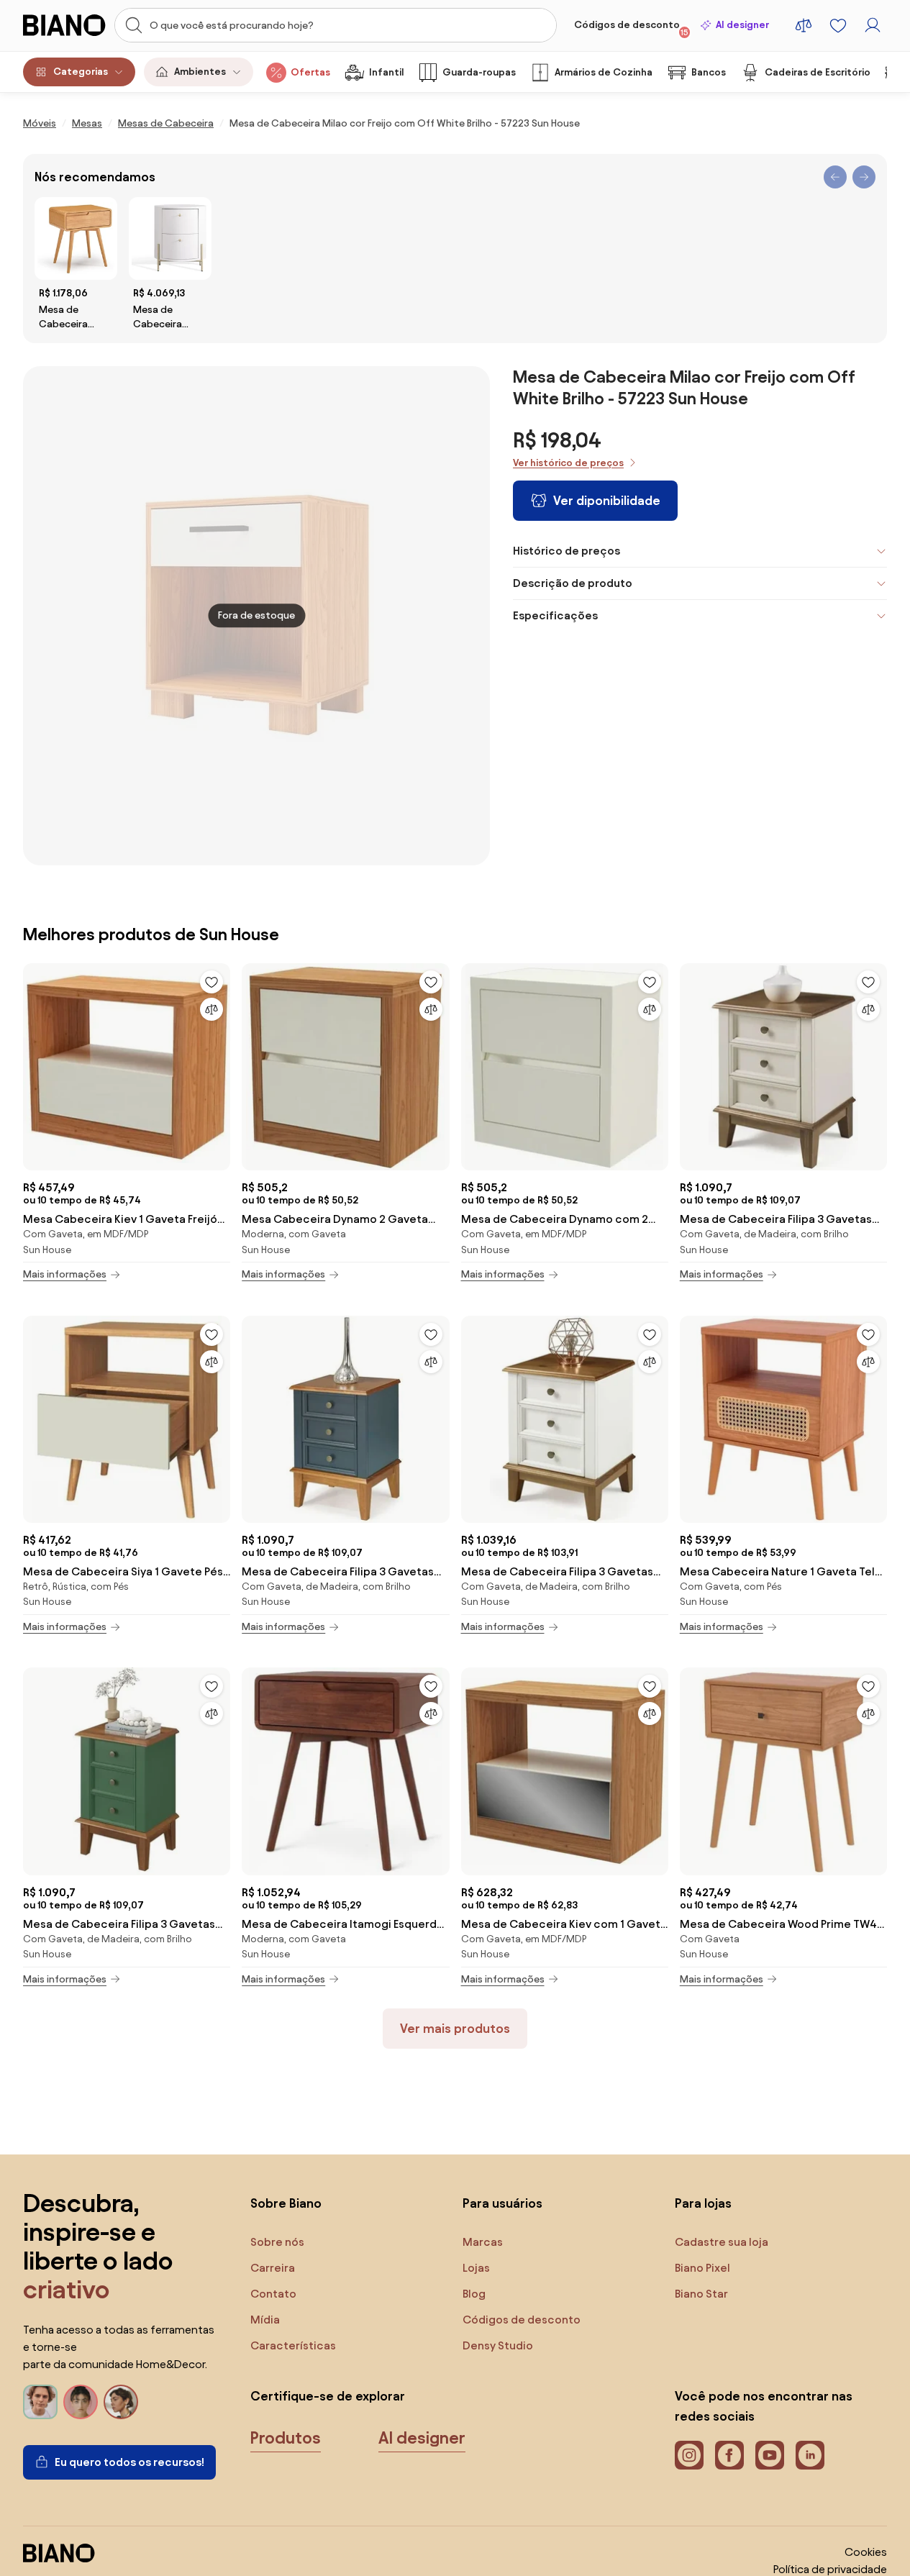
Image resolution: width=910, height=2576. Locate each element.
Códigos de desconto (631, 28)
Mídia (265, 2320)
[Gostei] (211, 982)
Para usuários (502, 2203)
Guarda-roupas (479, 72)
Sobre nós (277, 2242)
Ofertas (310, 72)
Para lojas (703, 2203)
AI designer (742, 25)
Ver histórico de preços (568, 463)
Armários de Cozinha (604, 72)
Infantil (386, 72)
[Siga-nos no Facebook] (729, 2455)
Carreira (273, 2268)
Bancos (709, 72)
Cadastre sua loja (722, 2242)
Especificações (555, 615)
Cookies (866, 2552)
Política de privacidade (830, 2569)
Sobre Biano (286, 2203)
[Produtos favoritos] (838, 25)
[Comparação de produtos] (804, 25)
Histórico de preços (567, 551)
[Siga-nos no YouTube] (770, 2455)
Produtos (286, 2438)
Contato (273, 2294)
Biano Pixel (702, 2268)
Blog (474, 2294)
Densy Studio (498, 2345)
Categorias (81, 72)
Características (293, 2345)
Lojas (476, 2268)
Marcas (483, 2242)
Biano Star (701, 2294)
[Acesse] (873, 25)
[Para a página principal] (64, 25)
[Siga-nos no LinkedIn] (810, 2455)
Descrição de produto (573, 583)
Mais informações (65, 1274)
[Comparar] (211, 1009)
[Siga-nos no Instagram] (689, 2455)
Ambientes (200, 72)
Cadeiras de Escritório (818, 72)
